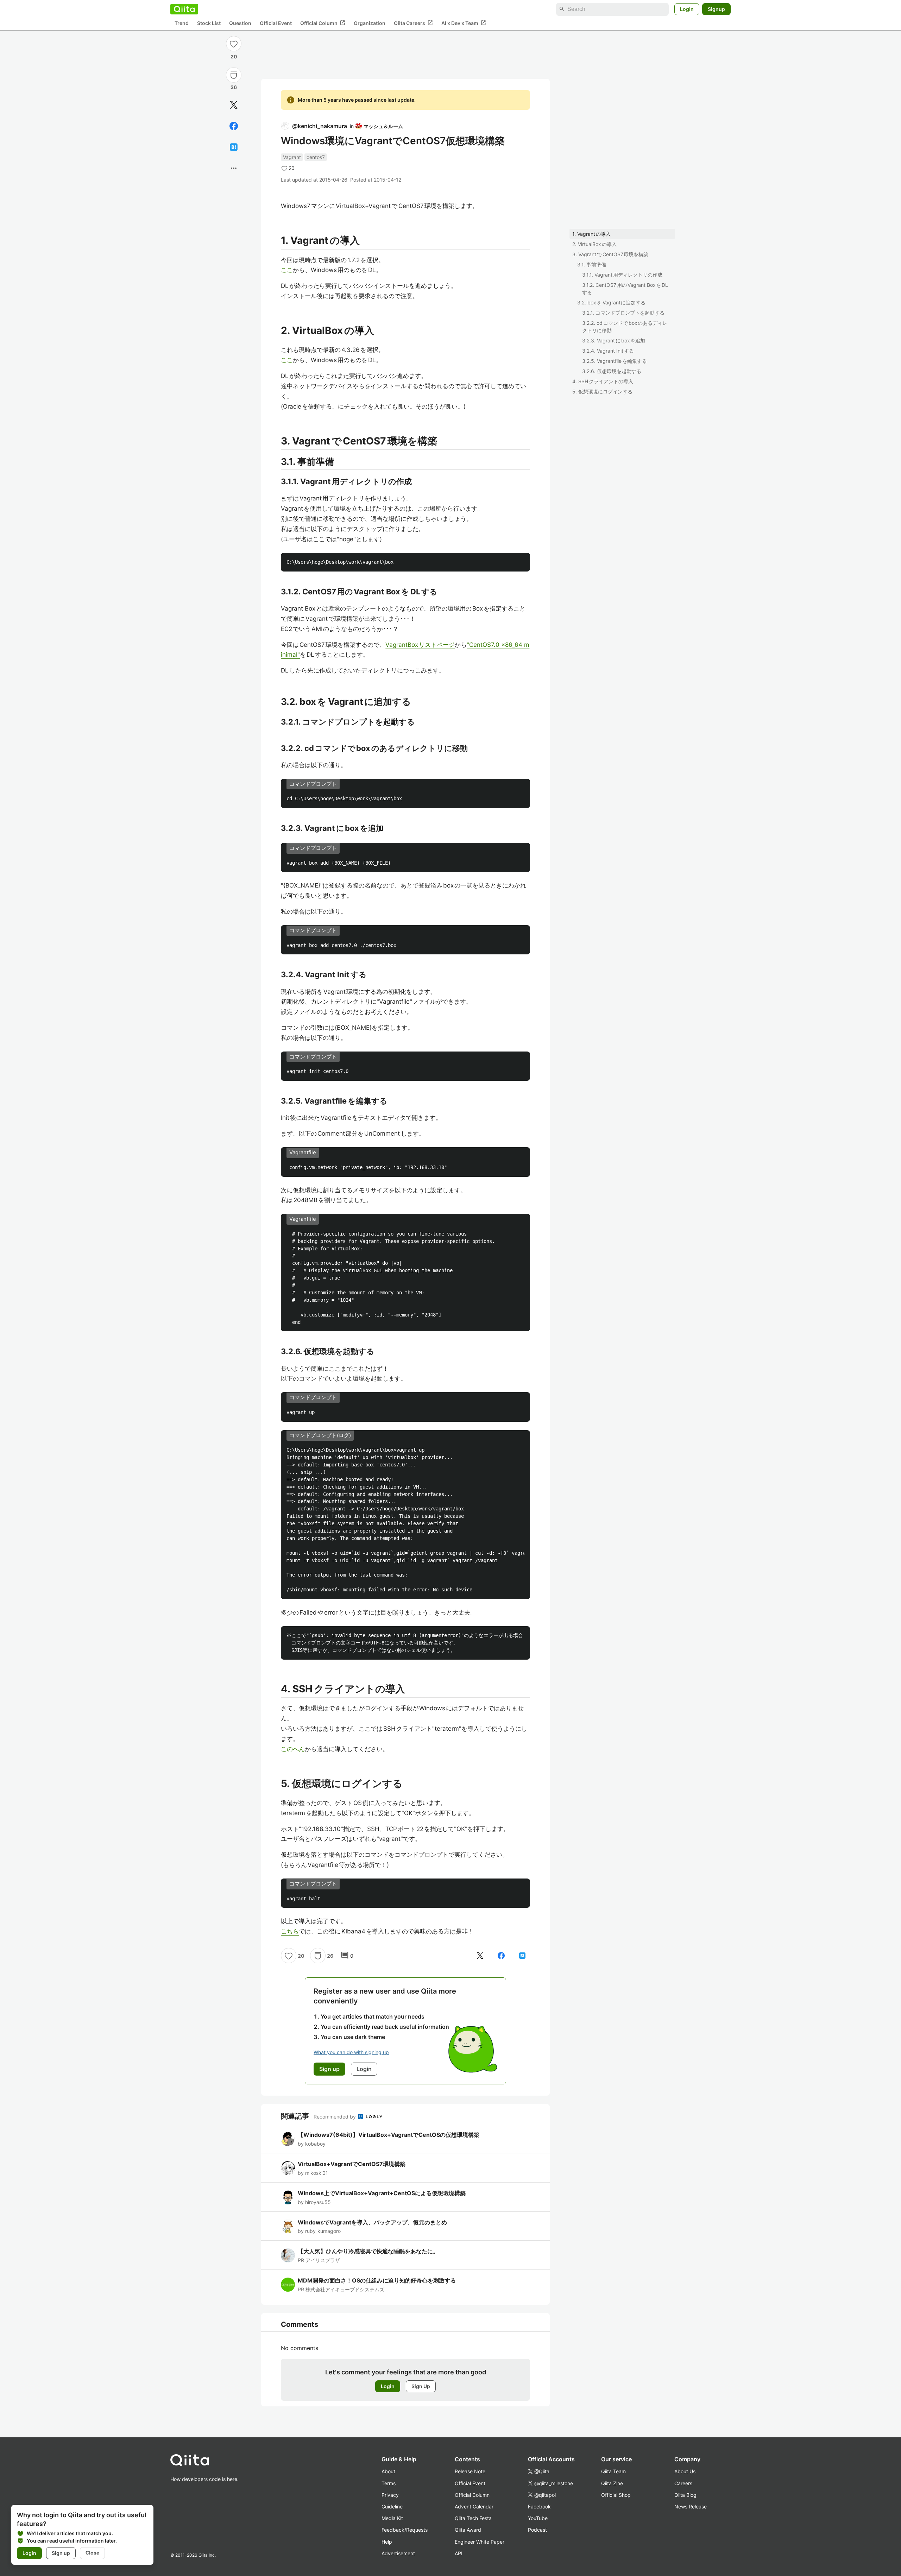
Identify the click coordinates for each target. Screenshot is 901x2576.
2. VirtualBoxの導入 (594, 244)
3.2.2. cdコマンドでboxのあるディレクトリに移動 (625, 327)
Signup (716, 9)
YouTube (538, 2518)
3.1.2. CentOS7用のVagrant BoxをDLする (625, 289)
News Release (691, 2506)
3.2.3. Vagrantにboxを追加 (614, 340)
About (388, 2471)
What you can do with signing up (351, 2052)
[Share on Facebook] (234, 126)
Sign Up (421, 2386)
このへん (293, 1749)
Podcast (537, 2530)
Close (92, 2553)
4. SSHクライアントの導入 (603, 381)
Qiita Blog (685, 2495)
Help (387, 2542)
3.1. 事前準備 (592, 264)
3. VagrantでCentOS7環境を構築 (610, 254)
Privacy (390, 2495)
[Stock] (234, 75)
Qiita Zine (612, 2483)
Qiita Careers (413, 23)
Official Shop (616, 2495)
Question (240, 23)
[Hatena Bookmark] (234, 147)
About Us (685, 2471)
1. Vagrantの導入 (591, 234)
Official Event (276, 23)
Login (687, 9)
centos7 (316, 157)
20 (234, 56)
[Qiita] (184, 9)
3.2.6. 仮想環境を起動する (612, 371)
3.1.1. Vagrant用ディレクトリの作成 (622, 275)
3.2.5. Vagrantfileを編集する (615, 361)
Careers (683, 2483)
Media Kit (392, 2518)
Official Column (323, 23)
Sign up (61, 2553)
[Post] (234, 105)
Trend (182, 23)
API (459, 2553)
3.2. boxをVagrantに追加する (611, 302)
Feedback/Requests (405, 2530)
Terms (389, 2483)
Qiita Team (613, 2471)
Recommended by (335, 2117)
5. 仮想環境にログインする (602, 392)
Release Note (470, 2471)
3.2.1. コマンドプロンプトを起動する (623, 313)
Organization (370, 23)
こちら (290, 1931)
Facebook (539, 2506)
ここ (287, 270)
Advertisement (398, 2553)
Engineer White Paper (480, 2542)
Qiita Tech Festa (473, 2518)
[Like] (234, 44)
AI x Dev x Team (464, 23)
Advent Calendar (474, 2506)
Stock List (209, 23)
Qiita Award (468, 2530)
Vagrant (292, 157)
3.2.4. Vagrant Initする (608, 351)
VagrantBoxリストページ (420, 645)
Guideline (392, 2506)
